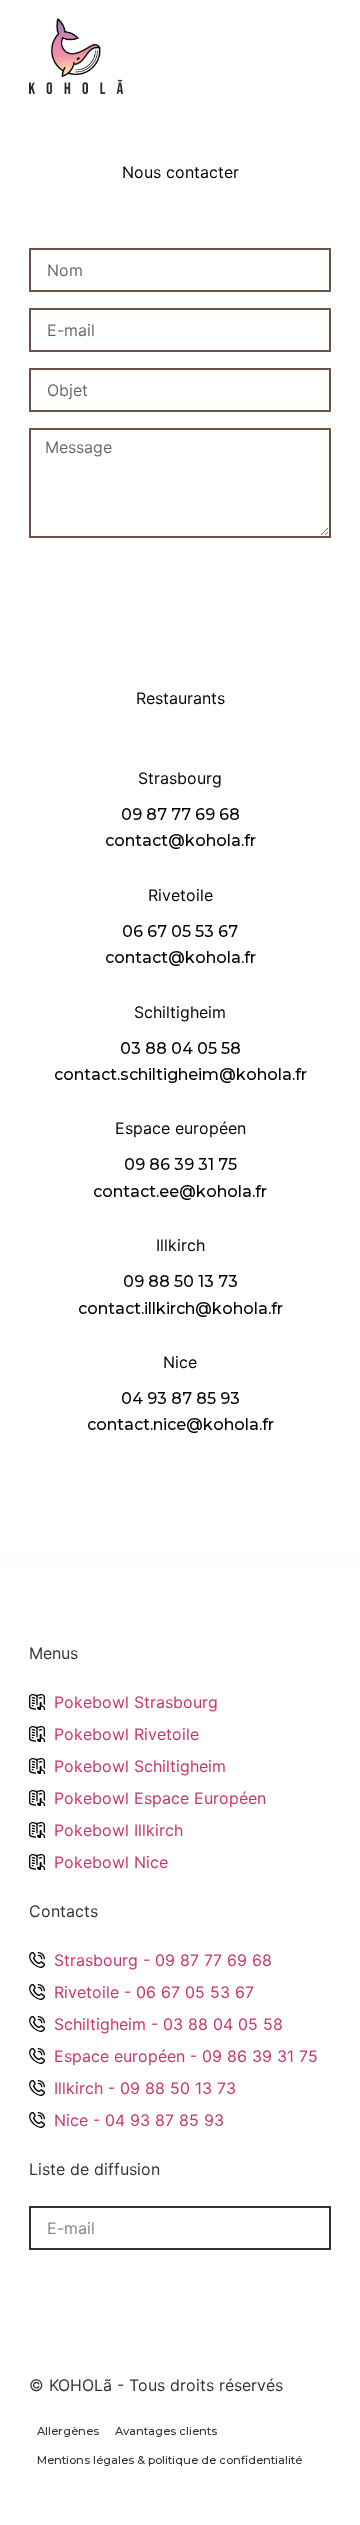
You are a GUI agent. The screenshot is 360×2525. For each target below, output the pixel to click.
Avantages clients (166, 2431)
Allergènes (68, 2431)
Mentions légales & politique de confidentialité (169, 2460)
